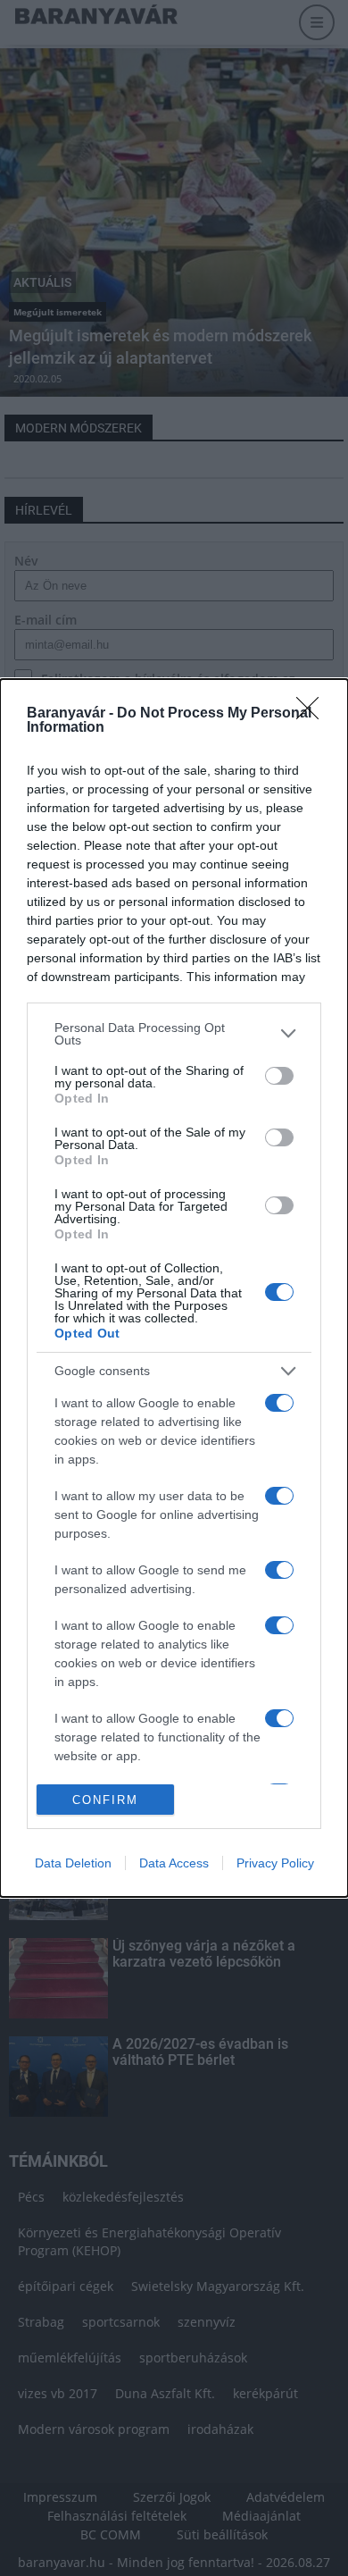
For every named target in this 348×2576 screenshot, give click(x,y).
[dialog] (174, 1288)
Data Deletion (73, 1863)
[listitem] (174, 1034)
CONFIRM (105, 1800)
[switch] (279, 1076)
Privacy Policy (275, 1863)
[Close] (313, 714)
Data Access (174, 1863)
